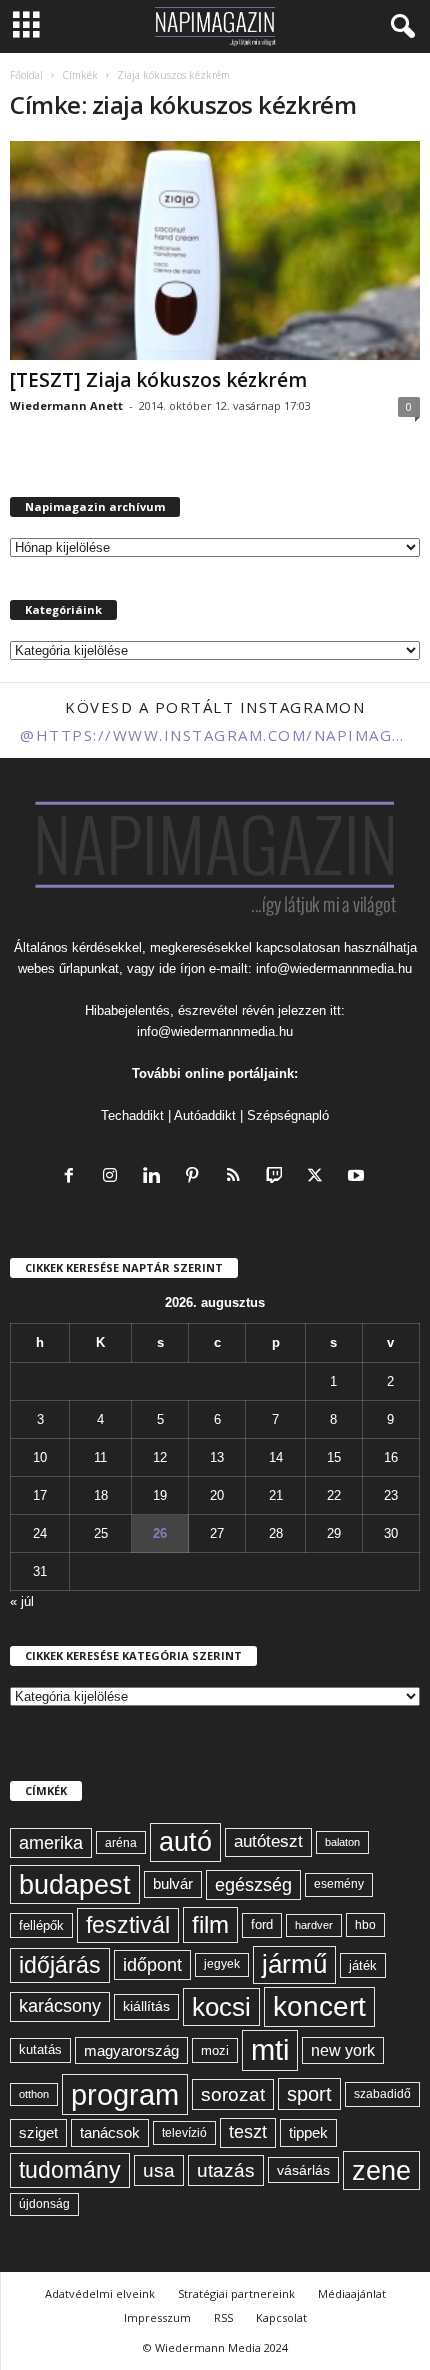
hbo (365, 1925)
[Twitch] (278, 1177)
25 (101, 1533)
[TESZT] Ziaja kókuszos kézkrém (158, 380)
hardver (314, 1925)
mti (270, 2050)
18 (101, 1495)
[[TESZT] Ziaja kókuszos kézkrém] (215, 250)
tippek (308, 2132)
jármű (294, 1964)
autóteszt (268, 1841)
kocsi (221, 2007)
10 (40, 1457)
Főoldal (26, 75)
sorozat (233, 2094)
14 (276, 1457)
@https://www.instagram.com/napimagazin (215, 735)
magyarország (131, 2050)
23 (391, 1495)
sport (309, 2094)
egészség (253, 1885)
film (210, 1924)
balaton (342, 1842)
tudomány (70, 2170)
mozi (215, 2050)
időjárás (60, 1965)
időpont (152, 1965)
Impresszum (157, 2317)
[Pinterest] (196, 1177)
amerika (51, 1843)
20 (217, 1495)
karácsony (60, 2006)
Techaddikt (132, 1115)
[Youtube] (358, 1177)
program (125, 2094)
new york (343, 2050)
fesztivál (128, 1925)
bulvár (173, 1884)
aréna (121, 1842)
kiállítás (146, 2006)
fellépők (41, 1925)
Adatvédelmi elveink (100, 2293)
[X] (319, 1177)
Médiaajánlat (352, 2293)
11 (100, 1457)
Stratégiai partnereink (236, 2293)
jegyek (222, 1964)
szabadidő (382, 2094)
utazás (226, 2170)
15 (334, 1457)
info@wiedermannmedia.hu (334, 968)
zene (381, 2170)
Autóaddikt (205, 1115)
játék (363, 1965)
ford (262, 1924)
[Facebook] (73, 1177)
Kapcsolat (281, 2317)
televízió (184, 2132)
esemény (339, 1884)
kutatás (40, 2050)
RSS (223, 2317)
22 (334, 1495)
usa (159, 2170)
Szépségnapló (288, 1115)
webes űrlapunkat (68, 968)
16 (391, 1457)
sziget (38, 2132)
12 (160, 1457)
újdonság (44, 2204)
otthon (34, 2094)
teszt (248, 2132)
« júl (22, 1601)
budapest (75, 1884)
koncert (319, 2006)
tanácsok (110, 2132)
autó (185, 1842)
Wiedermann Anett (66, 405)
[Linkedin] (155, 1177)
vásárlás (303, 2170)
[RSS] (237, 1177)
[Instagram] (114, 1177)
